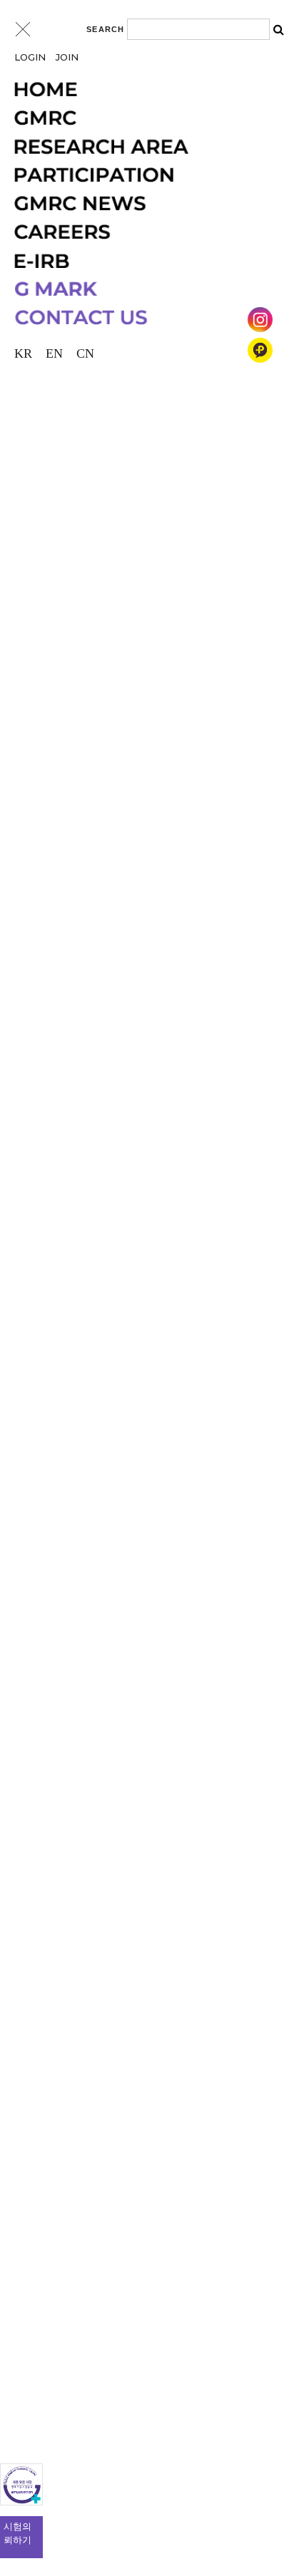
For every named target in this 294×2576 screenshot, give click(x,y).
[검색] (278, 29)
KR (23, 353)
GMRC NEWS (140, 204)
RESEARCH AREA (140, 147)
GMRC (140, 118)
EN (54, 353)
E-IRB (140, 261)
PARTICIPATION (140, 175)
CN (85, 353)
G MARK (140, 289)
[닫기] (23, 29)
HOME (140, 90)
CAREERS (140, 232)
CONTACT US (140, 318)
